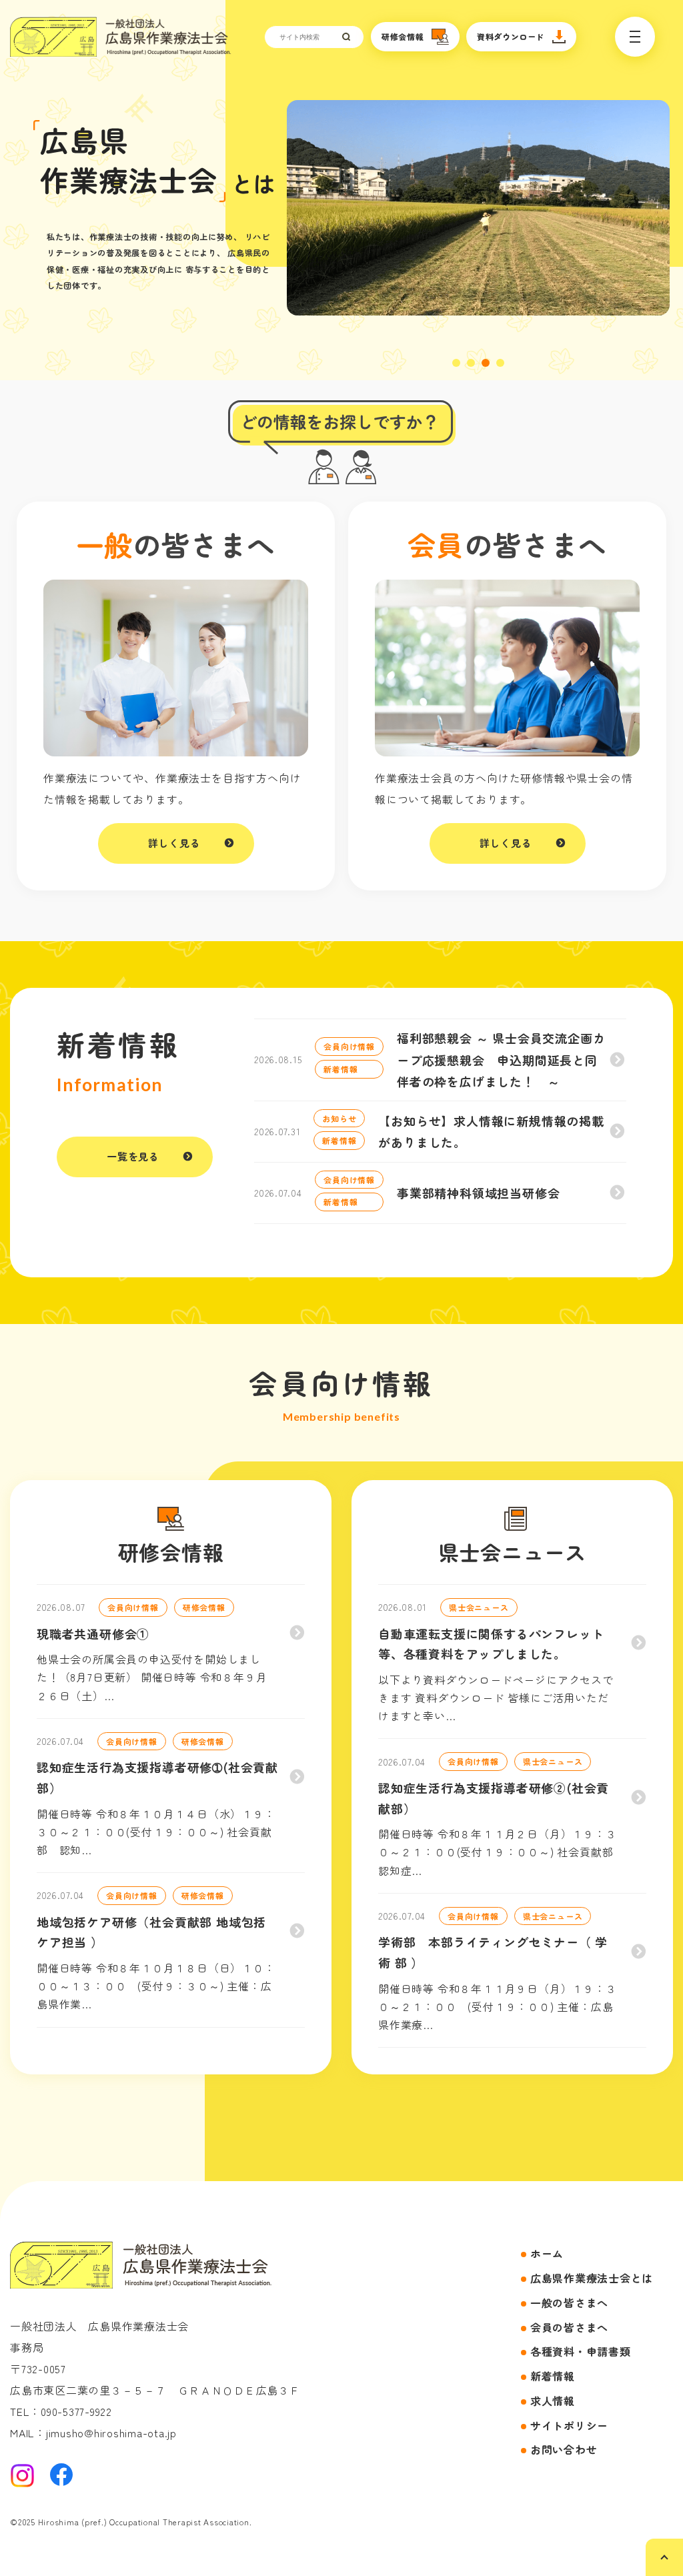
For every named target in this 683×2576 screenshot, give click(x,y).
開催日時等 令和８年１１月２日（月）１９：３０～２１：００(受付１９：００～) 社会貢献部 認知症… (501, 1852)
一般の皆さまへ (569, 2303)
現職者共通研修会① (93, 1634)
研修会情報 (403, 36)
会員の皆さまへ (569, 2327)
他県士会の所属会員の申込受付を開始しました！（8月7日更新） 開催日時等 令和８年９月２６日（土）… (152, 1677)
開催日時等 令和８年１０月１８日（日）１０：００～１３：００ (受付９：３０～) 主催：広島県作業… (156, 1986)
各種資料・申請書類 (581, 2351)
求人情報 (553, 2401)
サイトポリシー (569, 2425)
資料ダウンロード (511, 36)
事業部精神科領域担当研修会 (478, 1193)
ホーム (547, 2253)
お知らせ (339, 1118)
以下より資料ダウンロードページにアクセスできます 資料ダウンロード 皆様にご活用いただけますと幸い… (496, 1698)
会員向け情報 (349, 1046)
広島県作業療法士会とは (592, 2278)
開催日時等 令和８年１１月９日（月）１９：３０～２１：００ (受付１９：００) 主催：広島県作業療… (498, 2006)
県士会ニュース (479, 1607)
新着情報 (340, 1069)
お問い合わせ (564, 2449)
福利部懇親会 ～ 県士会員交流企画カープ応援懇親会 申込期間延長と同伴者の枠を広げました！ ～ (501, 1060)
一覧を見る (133, 1156)
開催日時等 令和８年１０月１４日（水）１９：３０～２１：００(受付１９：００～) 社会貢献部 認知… (156, 1832)
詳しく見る (174, 843)
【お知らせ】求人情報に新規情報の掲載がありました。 (491, 1131)
